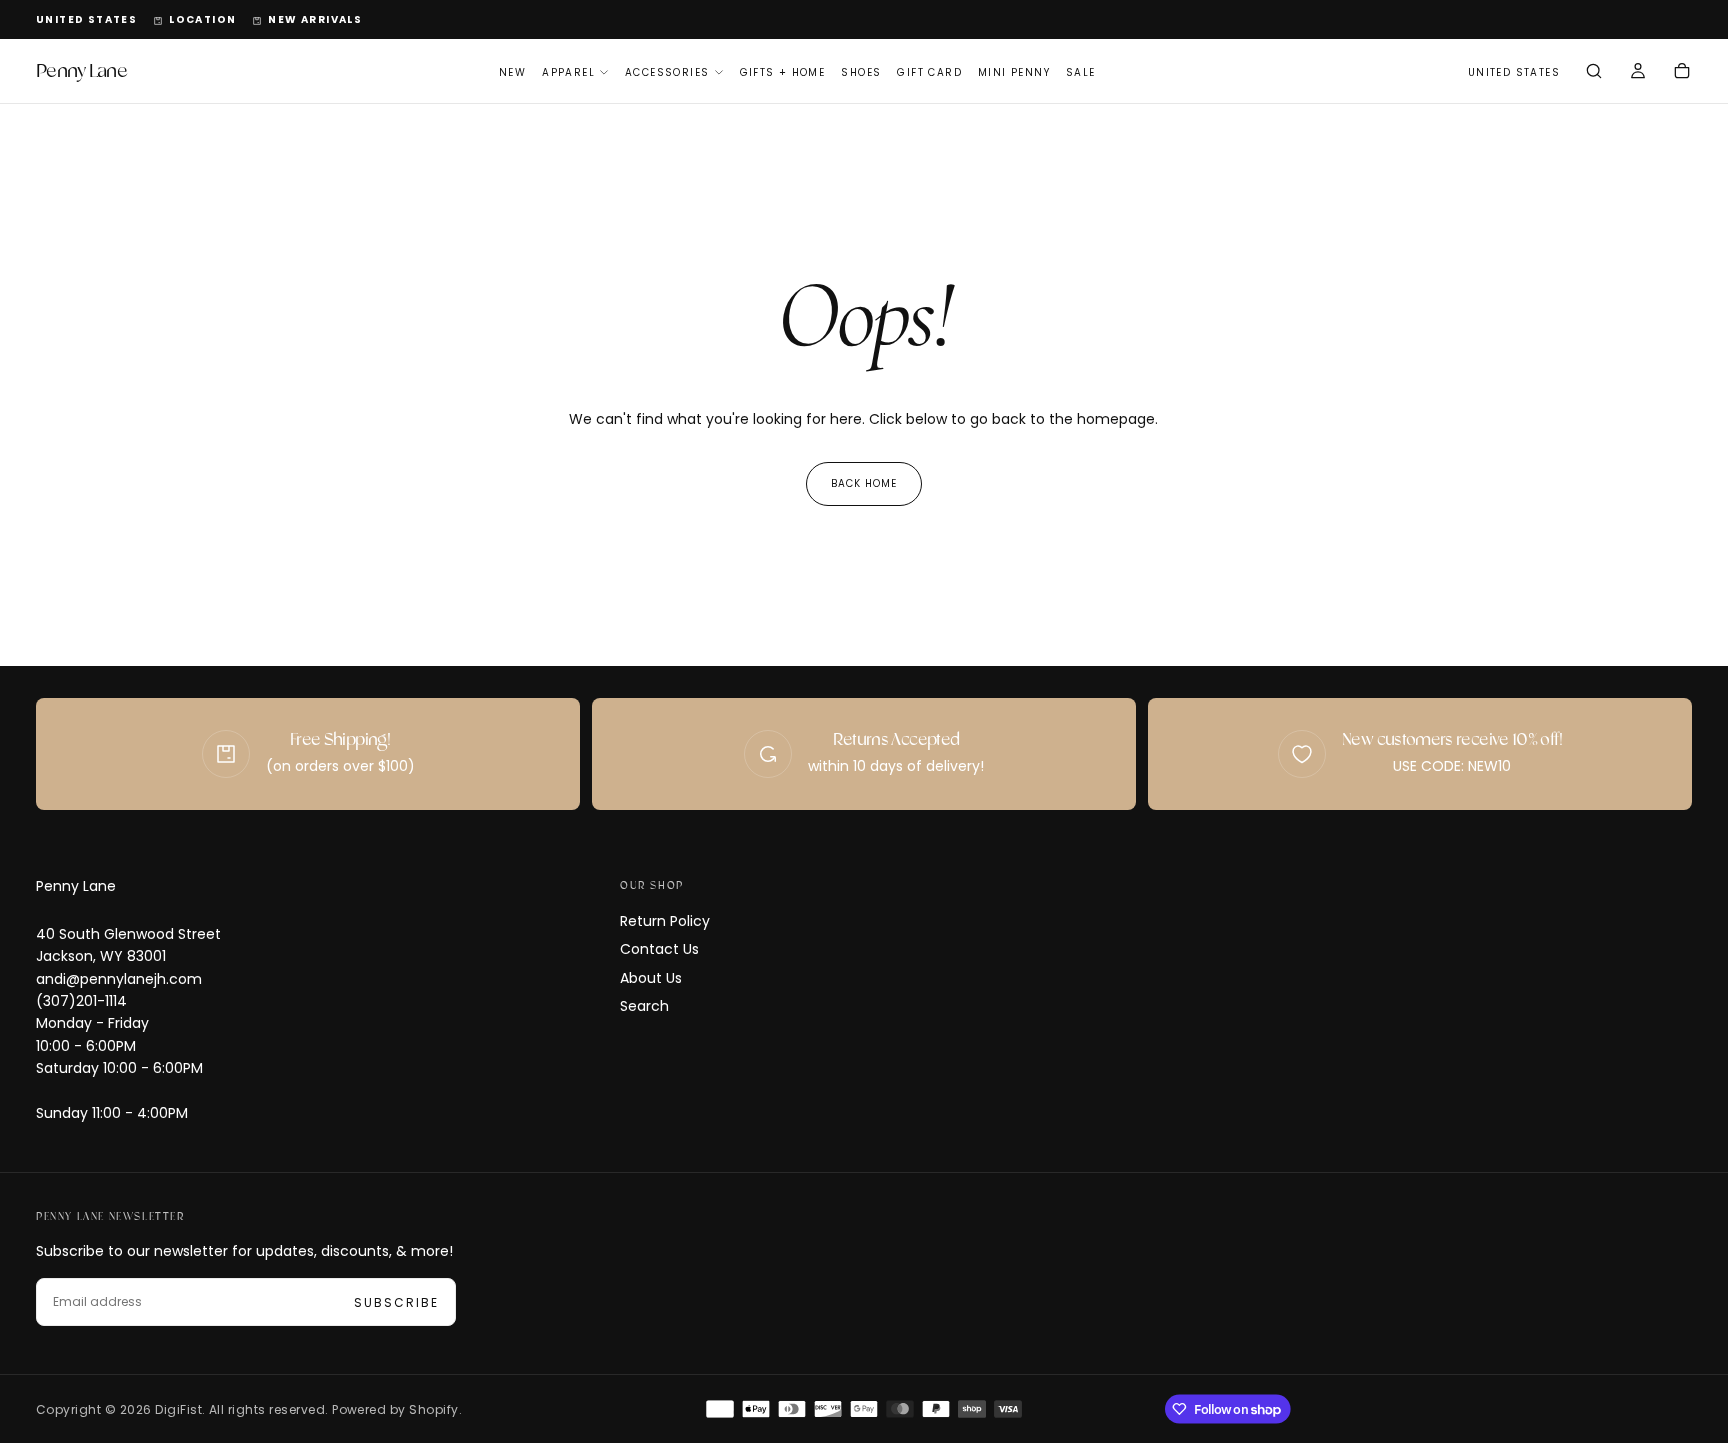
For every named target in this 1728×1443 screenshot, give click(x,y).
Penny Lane (76, 886)
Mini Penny (1014, 72)
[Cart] (1682, 73)
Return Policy (665, 921)
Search (644, 1006)
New (512, 72)
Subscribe (396, 1302)
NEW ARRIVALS (315, 19)
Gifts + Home (783, 72)
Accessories (667, 72)
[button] (86, 20)
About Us (651, 978)
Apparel (568, 72)
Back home (864, 483)
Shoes (861, 72)
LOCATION (202, 19)
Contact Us (659, 949)
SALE (1081, 72)
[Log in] (1638, 73)
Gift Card (929, 72)
